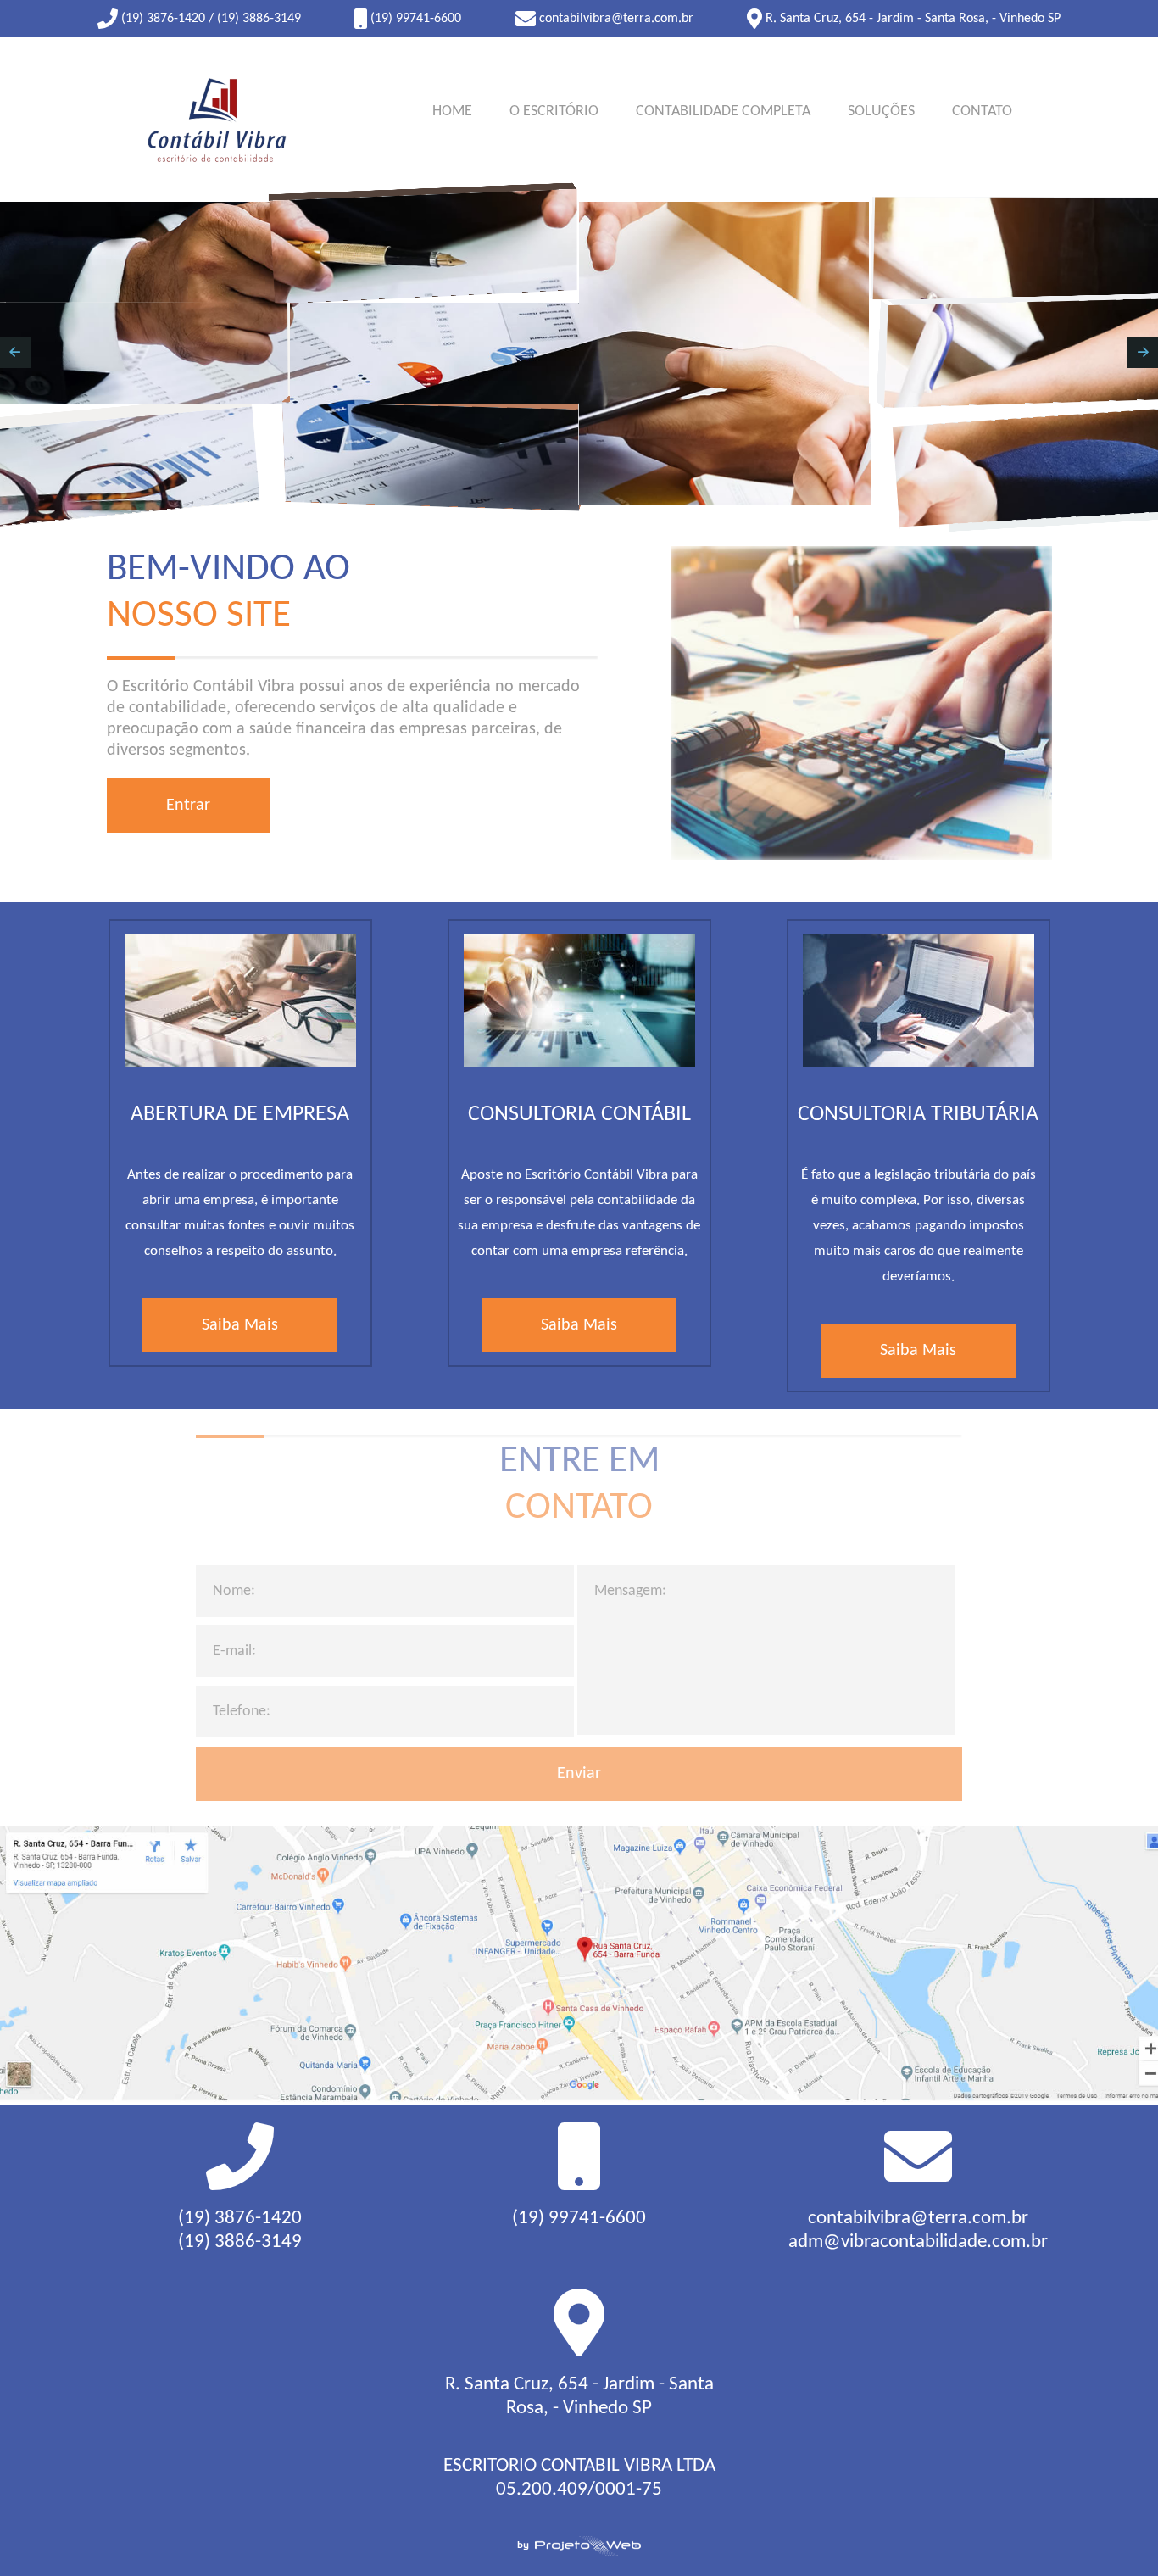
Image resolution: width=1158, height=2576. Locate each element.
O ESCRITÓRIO (554, 112)
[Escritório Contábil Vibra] (214, 120)
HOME (452, 112)
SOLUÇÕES (881, 112)
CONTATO (982, 112)
